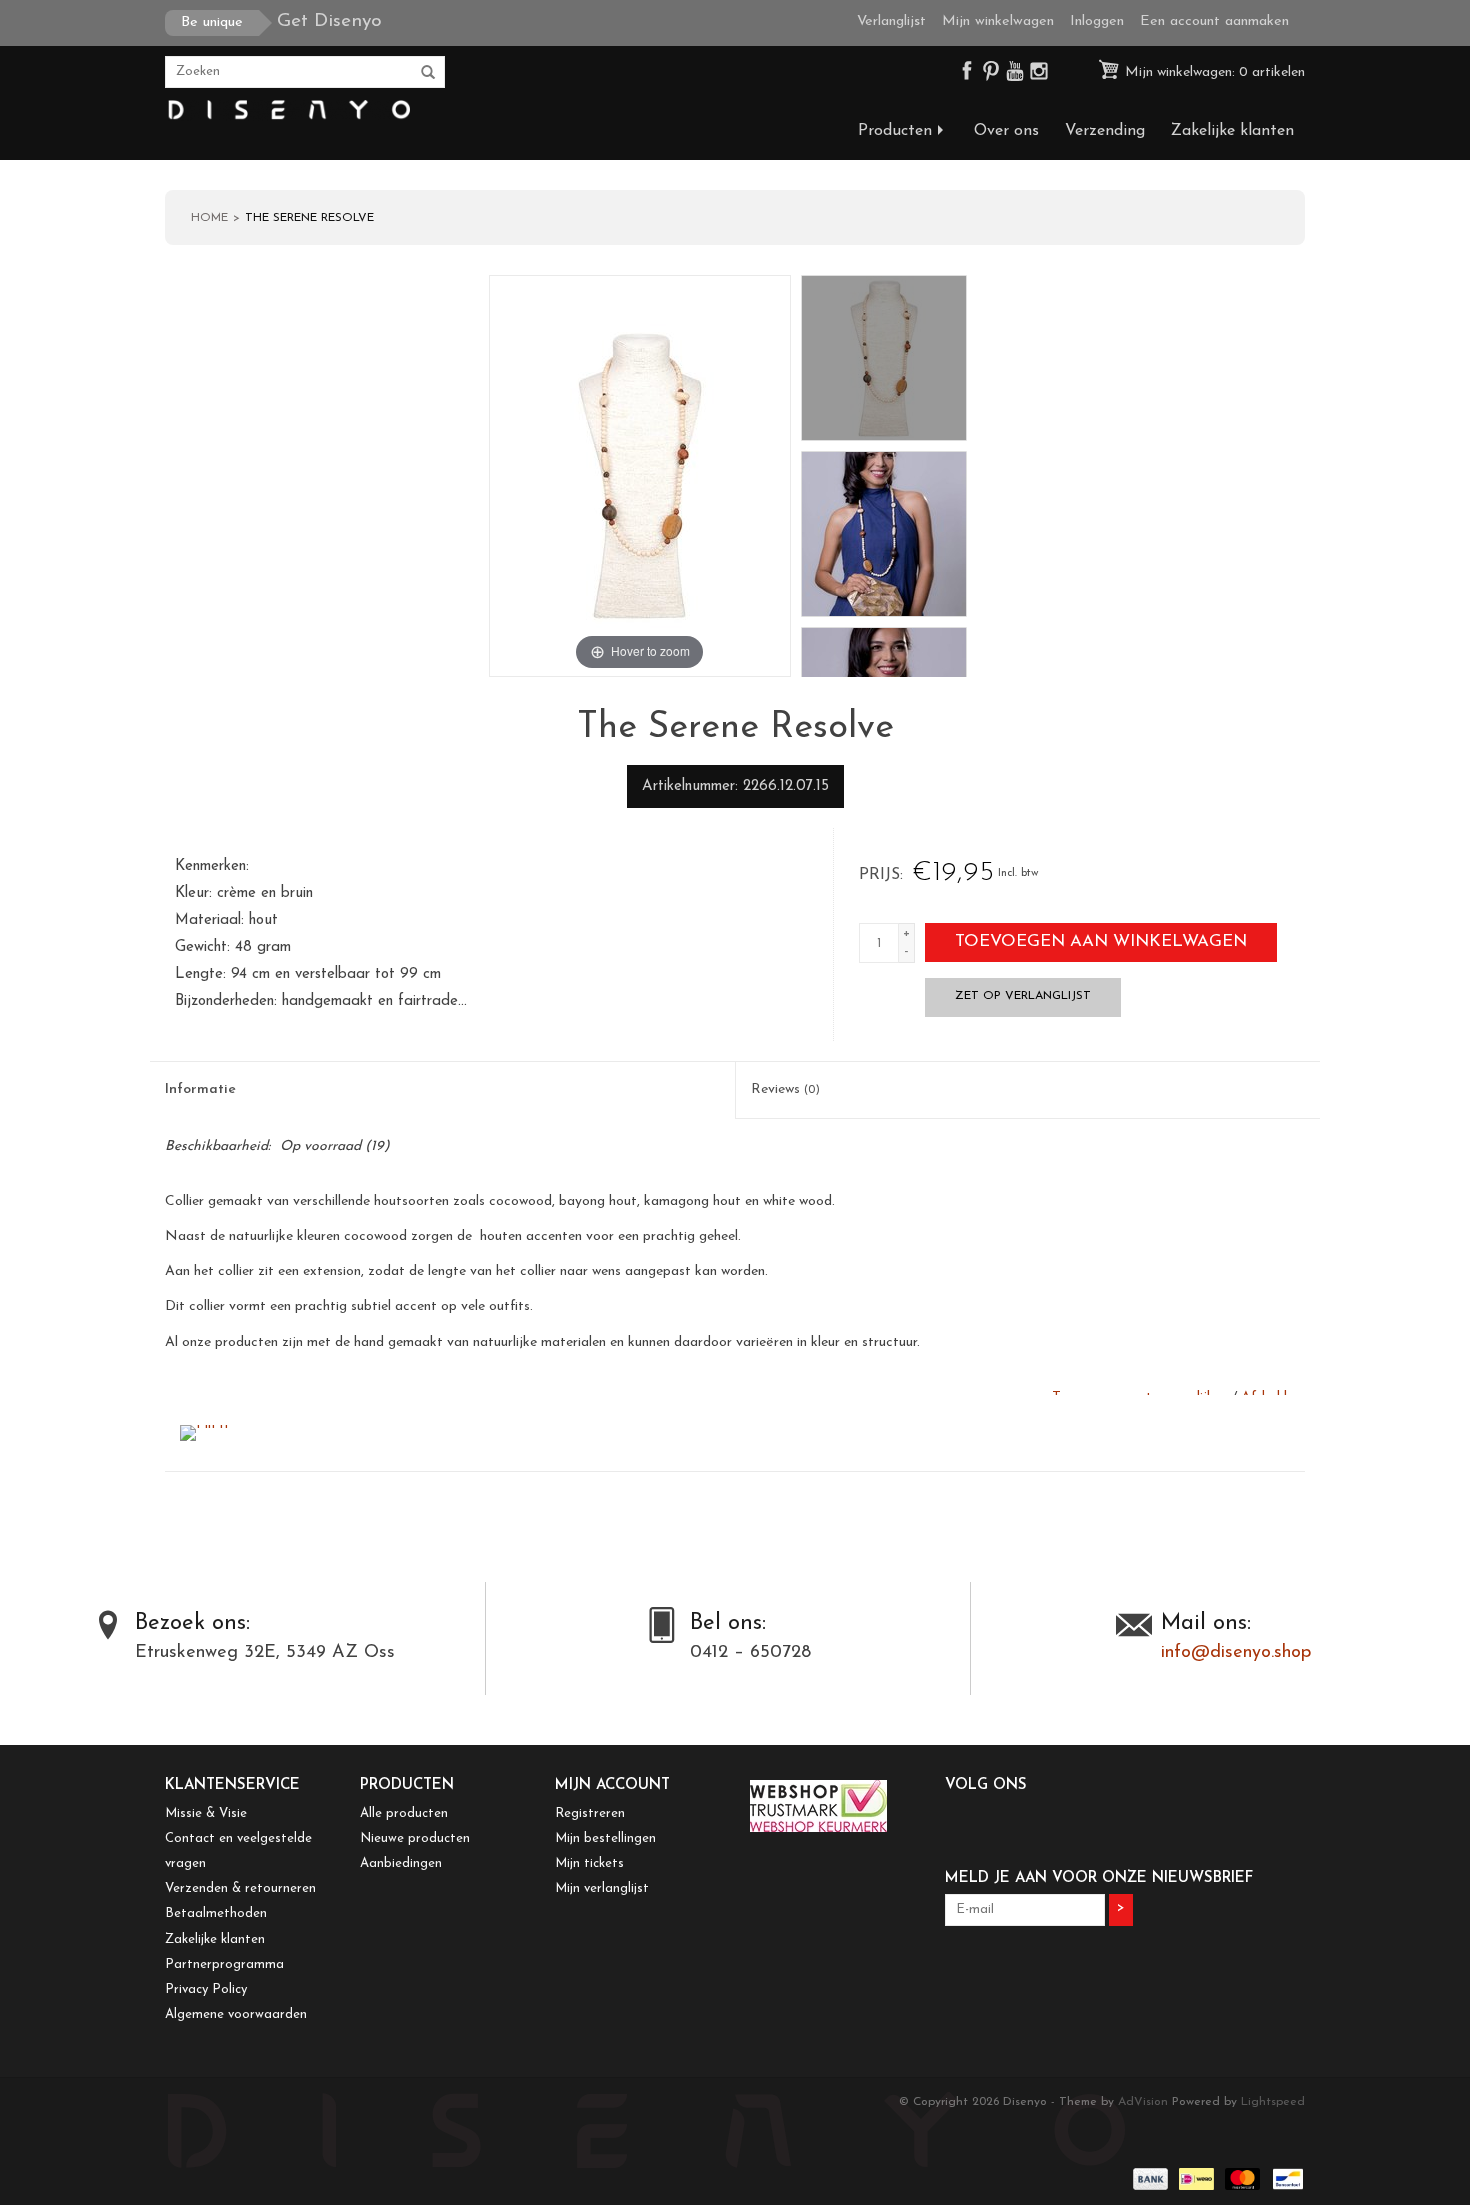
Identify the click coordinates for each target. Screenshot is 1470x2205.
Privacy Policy (206, 1989)
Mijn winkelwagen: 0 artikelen (1213, 72)
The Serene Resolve (309, 218)
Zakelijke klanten (1232, 131)
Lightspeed (1273, 2102)
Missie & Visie (206, 1813)
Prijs (879, 875)
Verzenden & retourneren (240, 1888)
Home (209, 218)
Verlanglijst (891, 21)
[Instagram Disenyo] (1039, 75)
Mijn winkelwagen (998, 21)
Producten (895, 131)
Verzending (1105, 131)
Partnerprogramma (224, 1964)
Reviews (785, 1089)
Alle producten (404, 1813)
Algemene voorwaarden (236, 2014)
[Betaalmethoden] (1149, 2179)
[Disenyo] (287, 110)
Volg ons (986, 1785)
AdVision (1143, 2102)
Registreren (590, 1813)
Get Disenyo (281, 21)
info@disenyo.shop (1236, 1653)
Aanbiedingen (401, 1863)
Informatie (200, 1089)
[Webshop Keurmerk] (832, 1806)
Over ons (1006, 131)
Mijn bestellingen (605, 1838)
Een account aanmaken (1214, 21)
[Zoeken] (428, 73)
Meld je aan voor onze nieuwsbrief (1099, 1878)
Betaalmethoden (216, 1913)
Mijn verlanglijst (602, 1888)
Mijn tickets (589, 1863)
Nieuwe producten (415, 1838)
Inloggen (1097, 21)
